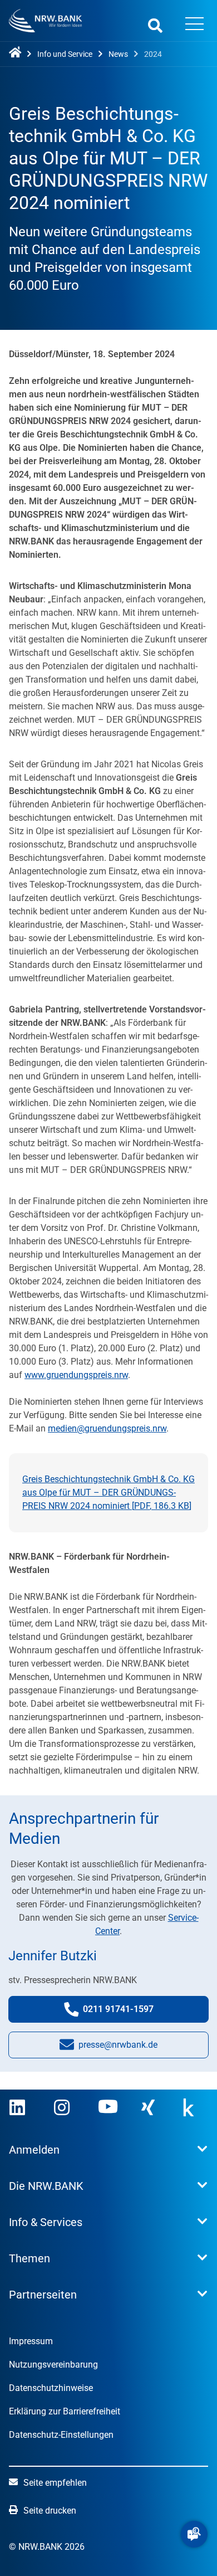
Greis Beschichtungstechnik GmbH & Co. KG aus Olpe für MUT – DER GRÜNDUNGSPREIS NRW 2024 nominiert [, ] (108, 1492)
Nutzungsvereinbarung (53, 2365)
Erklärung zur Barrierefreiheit (65, 2411)
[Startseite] (17, 53)
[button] (194, 2534)
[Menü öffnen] (194, 25)
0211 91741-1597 (129, 2013)
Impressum (31, 2341)
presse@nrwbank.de (118, 2048)
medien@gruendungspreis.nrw (107, 1428)
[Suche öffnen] (155, 25)
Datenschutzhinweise (51, 2388)
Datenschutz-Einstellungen (61, 2435)
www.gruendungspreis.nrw (76, 1375)
